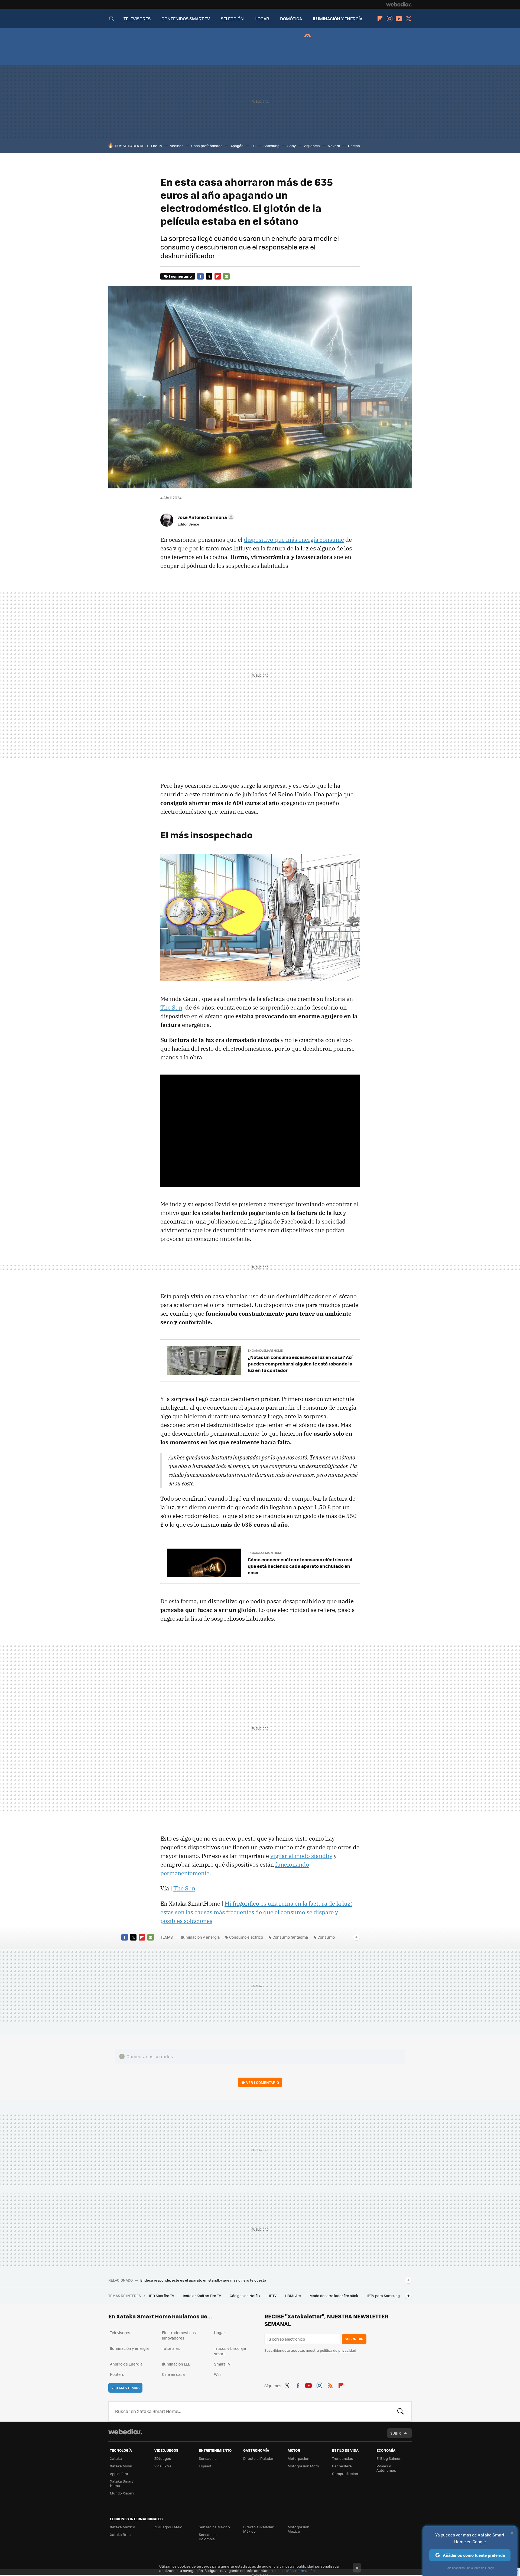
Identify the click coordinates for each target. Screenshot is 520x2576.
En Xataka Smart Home (265, 1350)
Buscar (401, 2411)
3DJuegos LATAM (168, 2527)
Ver (263, 2082)
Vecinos (177, 146)
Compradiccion (345, 2473)
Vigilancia (312, 146)
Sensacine (208, 2458)
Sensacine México (214, 2527)
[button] (205, 517)
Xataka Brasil (121, 2534)
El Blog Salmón (389, 2458)
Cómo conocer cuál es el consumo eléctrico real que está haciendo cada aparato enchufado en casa (300, 1566)
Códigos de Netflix (245, 2296)
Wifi (217, 2374)
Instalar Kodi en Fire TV (202, 2296)
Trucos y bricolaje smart (230, 2351)
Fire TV (157, 146)
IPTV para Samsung (383, 2296)
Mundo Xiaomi (122, 2493)
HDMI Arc (293, 2296)
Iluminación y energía (200, 1937)
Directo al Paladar (258, 2458)
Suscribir (354, 2339)
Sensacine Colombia (208, 2537)
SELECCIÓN (232, 19)
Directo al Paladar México (258, 2529)
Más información (300, 2570)
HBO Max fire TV (161, 2296)
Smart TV (222, 2364)
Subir (396, 2433)
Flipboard (380, 19)
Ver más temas (125, 2388)
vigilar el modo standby (301, 1856)
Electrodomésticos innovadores (179, 2335)
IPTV (273, 2296)
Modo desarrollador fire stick (334, 2296)
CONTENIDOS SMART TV (186, 19)
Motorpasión (298, 2458)
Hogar (220, 2332)
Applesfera (119, 2473)
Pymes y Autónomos (386, 2468)
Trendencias (342, 2458)
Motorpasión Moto (303, 2466)
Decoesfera (342, 2466)
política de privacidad (338, 2350)
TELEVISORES (137, 19)
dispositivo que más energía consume (294, 540)
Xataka (116, 2458)
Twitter (408, 19)
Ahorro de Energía (126, 2364)
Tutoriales (171, 2348)
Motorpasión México (298, 2529)
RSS (330, 2385)
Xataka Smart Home (121, 2483)
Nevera (334, 146)
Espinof (205, 2466)
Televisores (120, 2332)
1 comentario (180, 276)
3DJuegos (163, 2458)
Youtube (399, 19)
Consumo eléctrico (246, 1937)
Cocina (354, 146)
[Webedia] (399, 4)
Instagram (389, 19)
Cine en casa (173, 2374)
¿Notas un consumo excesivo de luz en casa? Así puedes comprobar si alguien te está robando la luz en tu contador (300, 1364)
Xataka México (123, 2527)
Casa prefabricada (207, 146)
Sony (292, 146)
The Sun (171, 1007)
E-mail (226, 276)
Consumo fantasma (290, 1937)
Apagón (237, 146)
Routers (117, 2374)
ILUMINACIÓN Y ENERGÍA (338, 19)
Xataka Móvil (121, 2466)
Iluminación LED (176, 2364)
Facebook (200, 276)
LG (253, 146)
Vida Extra (163, 2466)
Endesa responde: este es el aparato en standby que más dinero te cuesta (203, 2280)
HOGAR (262, 19)
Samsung (272, 146)
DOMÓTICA (291, 19)
